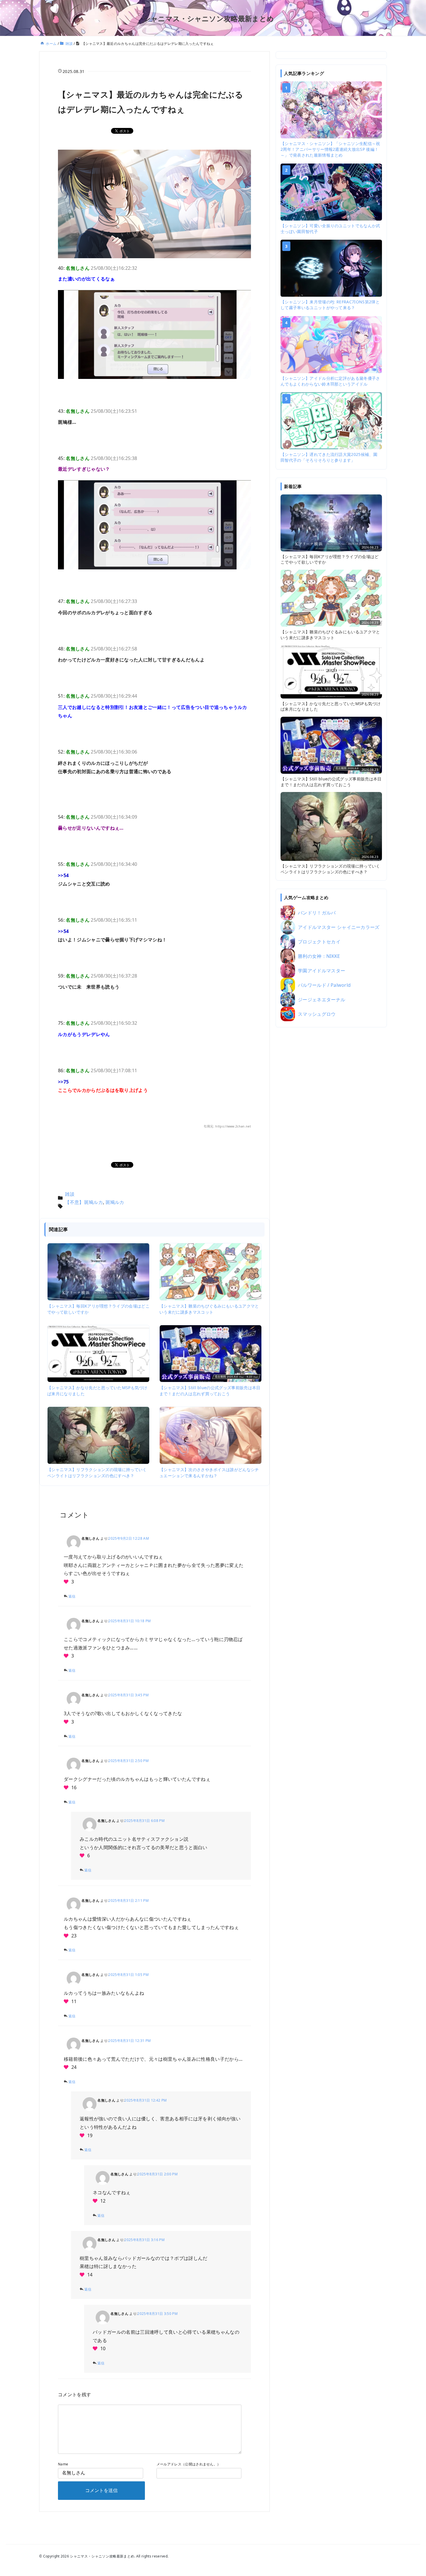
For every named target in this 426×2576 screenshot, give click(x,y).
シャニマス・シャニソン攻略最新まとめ (209, 18)
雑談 (70, 1194)
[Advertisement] (331, 1122)
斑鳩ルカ (115, 1202)
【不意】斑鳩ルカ (84, 1202)
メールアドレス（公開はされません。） (189, 2464)
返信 (72, 1596)
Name (63, 2464)
